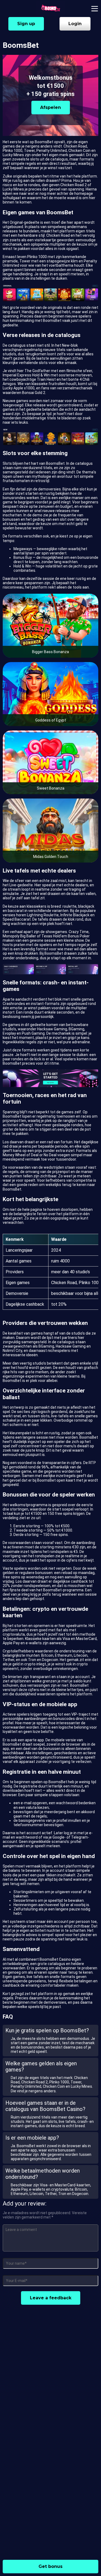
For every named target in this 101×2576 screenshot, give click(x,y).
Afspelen (50, 107)
